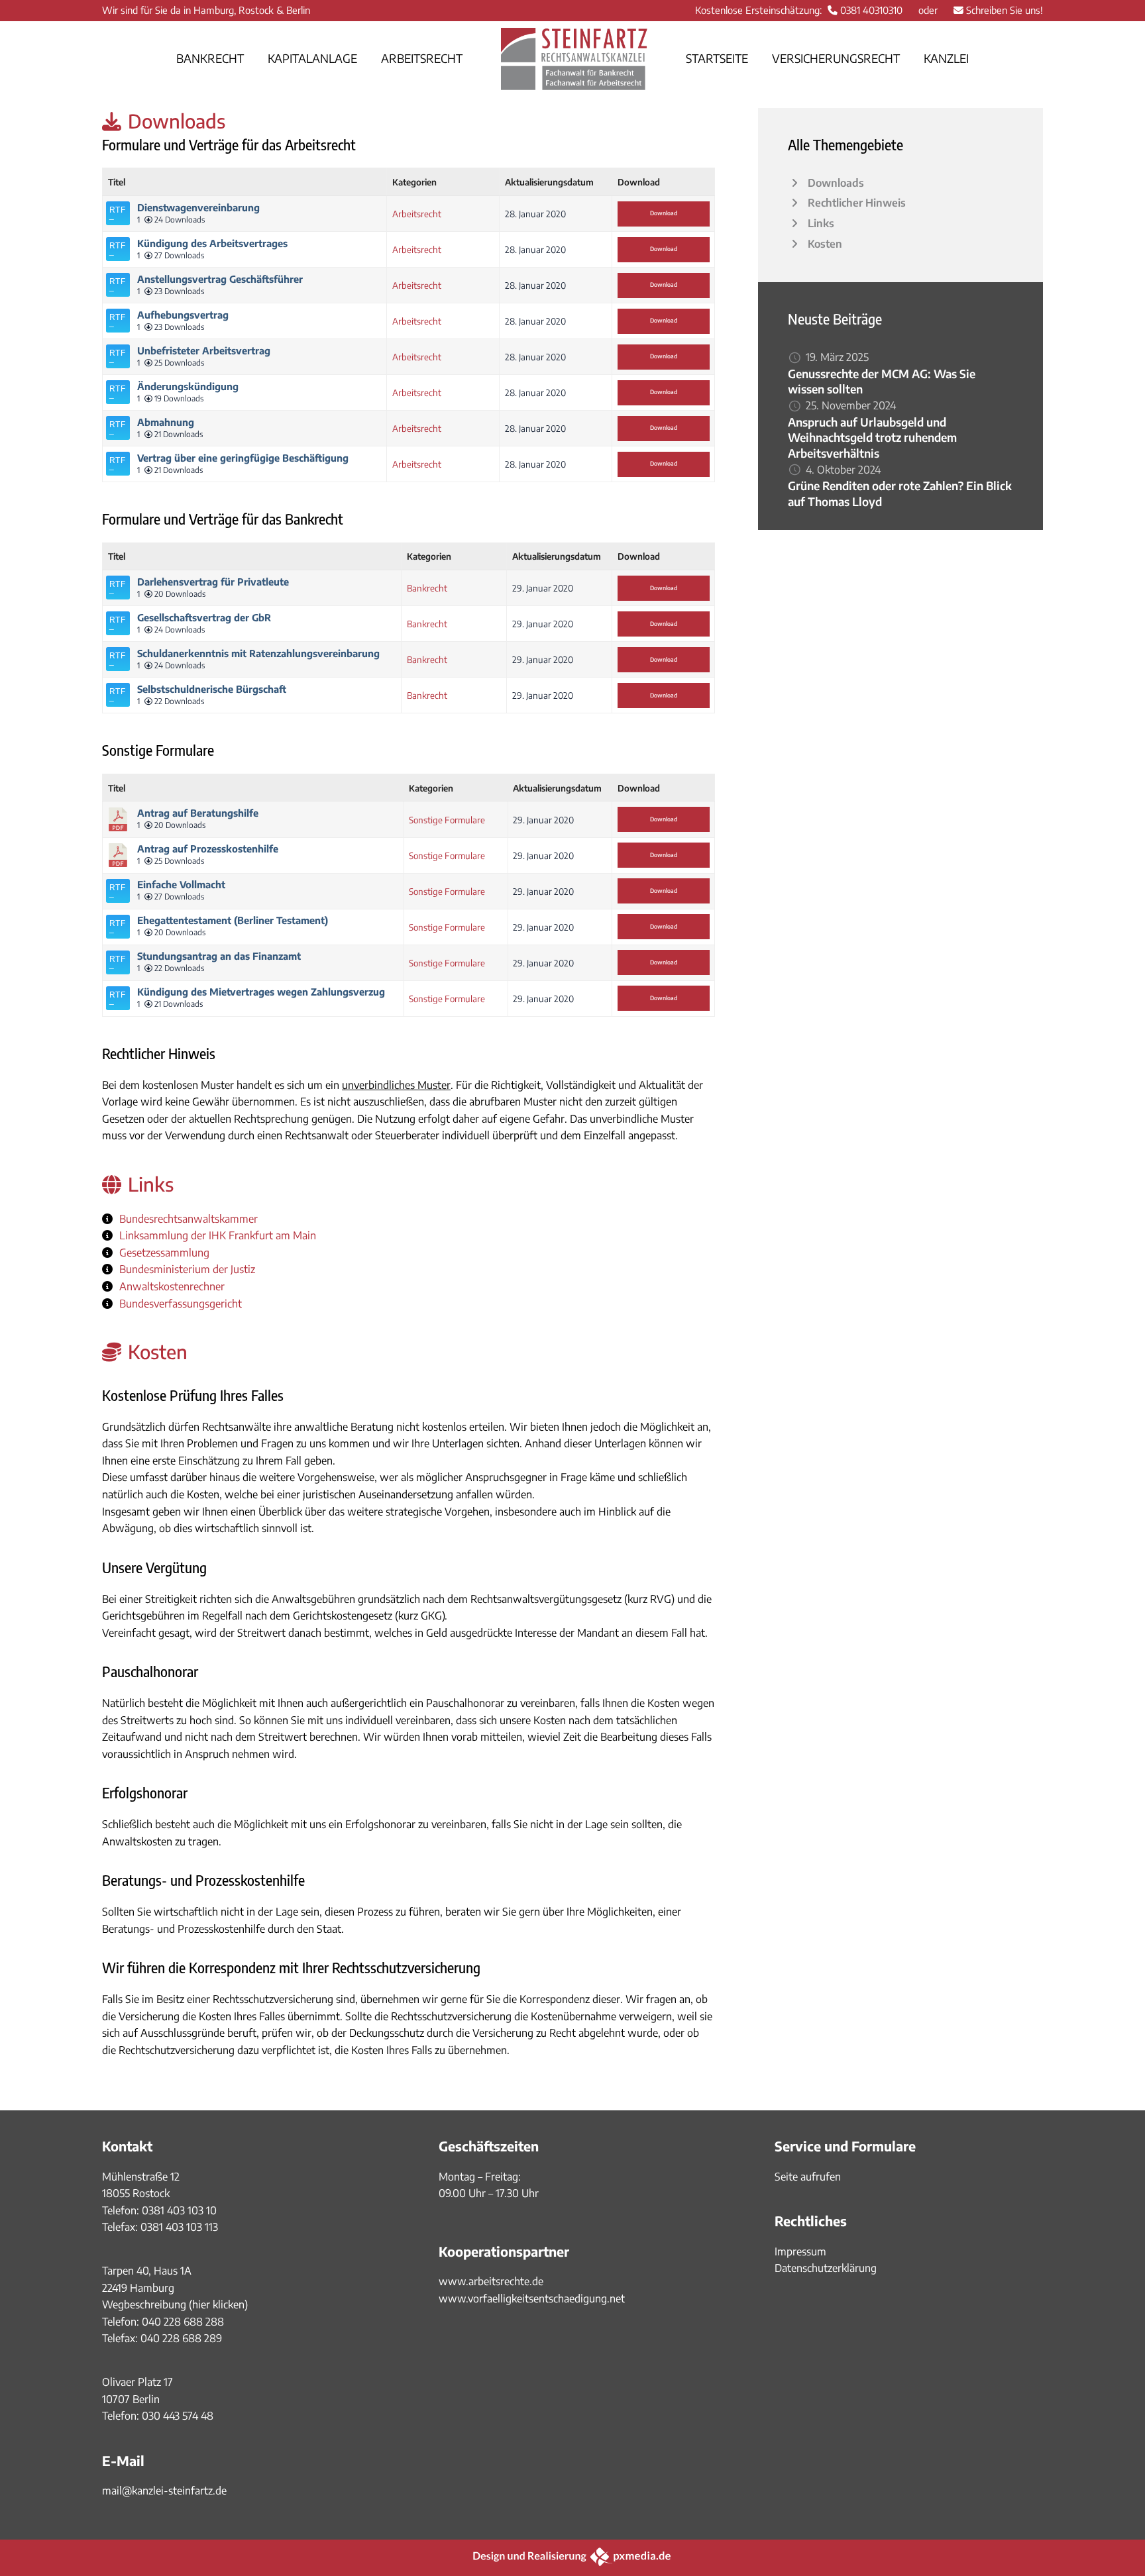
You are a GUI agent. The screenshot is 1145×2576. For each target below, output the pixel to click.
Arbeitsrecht (417, 214)
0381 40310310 (871, 10)
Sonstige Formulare (447, 820)
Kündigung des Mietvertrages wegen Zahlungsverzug (261, 992)
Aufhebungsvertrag (183, 315)
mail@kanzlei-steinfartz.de (164, 2491)
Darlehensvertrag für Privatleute (213, 582)
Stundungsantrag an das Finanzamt (219, 956)
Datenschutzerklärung (826, 2268)
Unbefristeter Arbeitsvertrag (204, 350)
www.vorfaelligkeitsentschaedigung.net (532, 2298)
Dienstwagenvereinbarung (198, 207)
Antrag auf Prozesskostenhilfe (208, 849)
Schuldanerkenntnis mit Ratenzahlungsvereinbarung (258, 653)
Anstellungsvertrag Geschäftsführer (220, 279)
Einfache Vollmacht (181, 884)
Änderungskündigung (188, 386)
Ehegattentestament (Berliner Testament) (233, 920)
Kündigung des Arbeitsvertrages (212, 243)
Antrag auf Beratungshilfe (198, 813)
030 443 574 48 (178, 2416)
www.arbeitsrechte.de (491, 2281)
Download (664, 213)
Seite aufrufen (808, 2177)
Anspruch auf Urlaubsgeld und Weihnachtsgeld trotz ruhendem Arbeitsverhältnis (872, 438)
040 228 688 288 (183, 2322)
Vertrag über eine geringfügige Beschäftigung (243, 458)
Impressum (800, 2251)
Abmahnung (166, 422)
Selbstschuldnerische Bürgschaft (212, 689)
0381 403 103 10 (178, 2210)
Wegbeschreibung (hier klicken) (175, 2304)
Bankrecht (427, 588)
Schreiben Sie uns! (1005, 10)
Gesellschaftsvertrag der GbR (204, 617)
